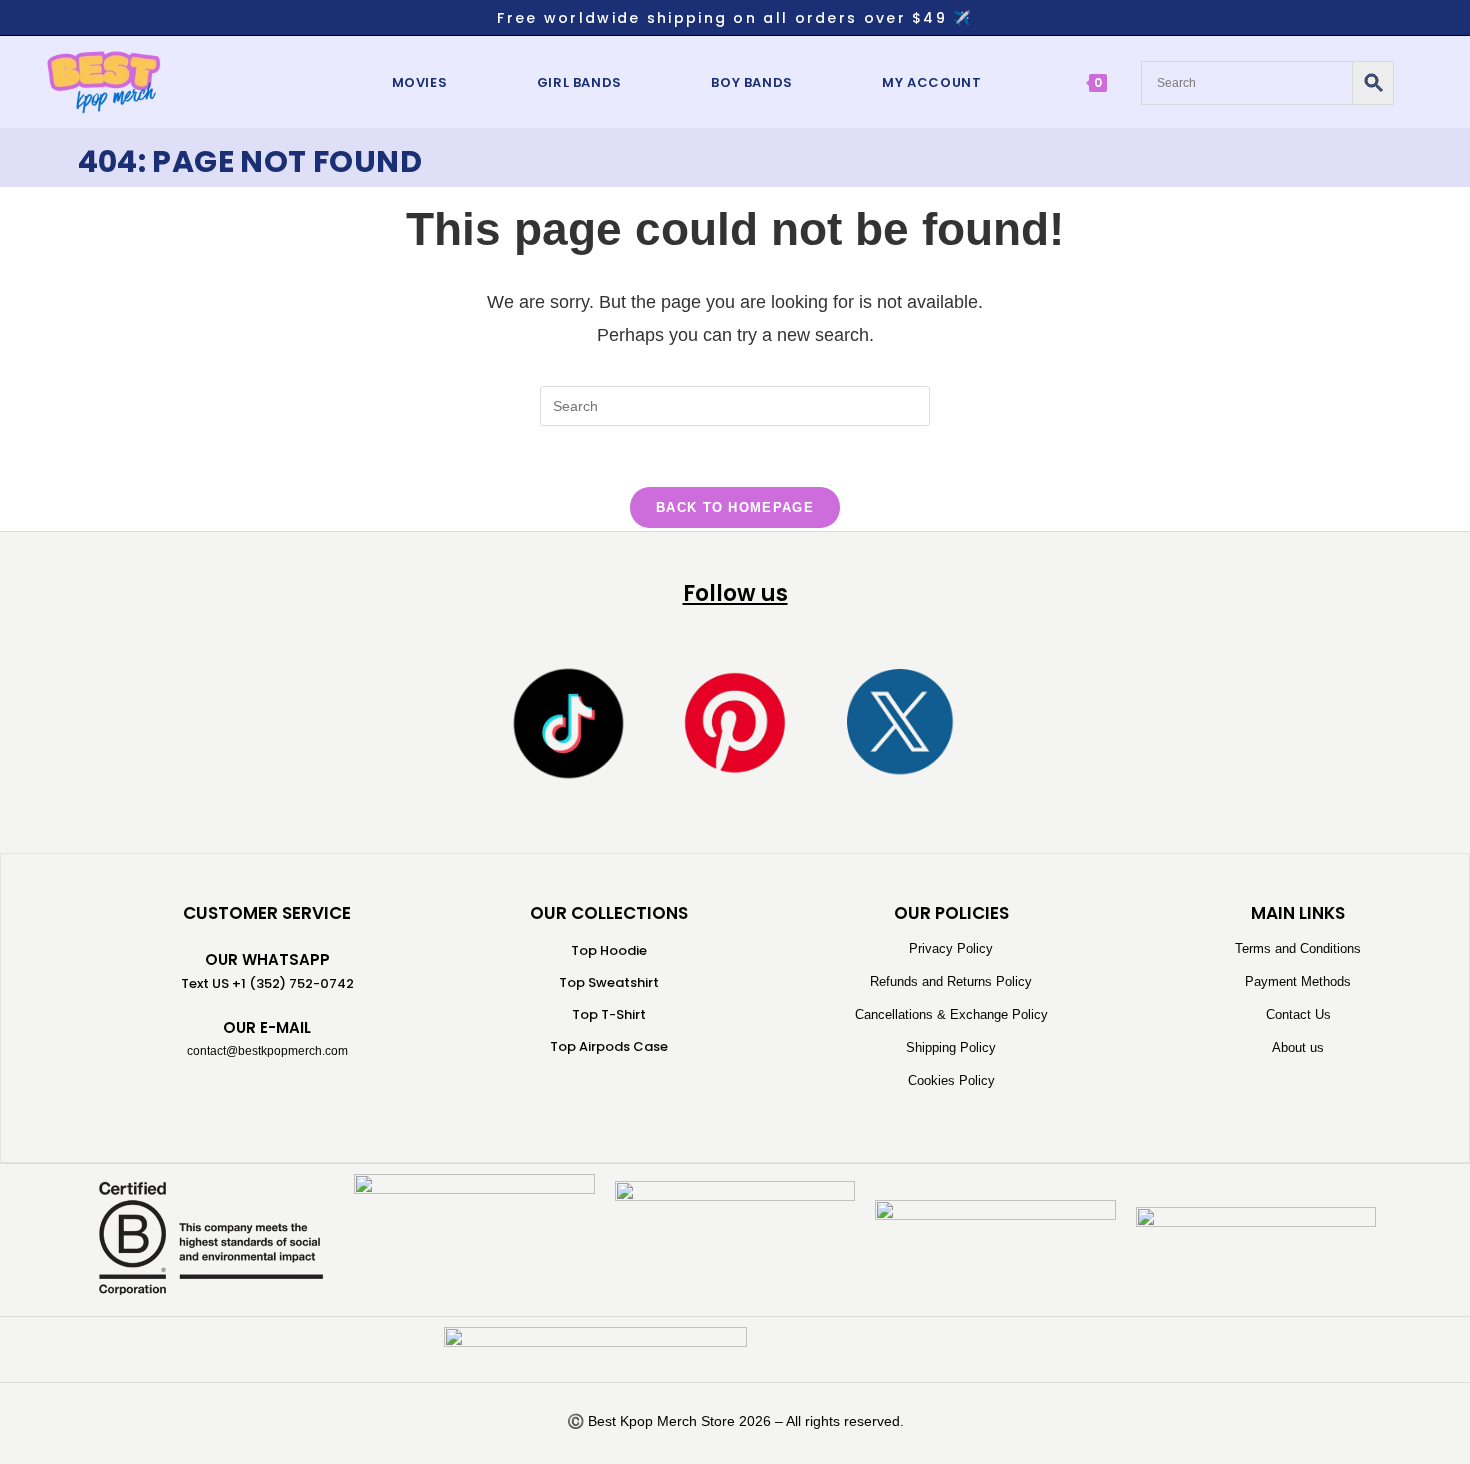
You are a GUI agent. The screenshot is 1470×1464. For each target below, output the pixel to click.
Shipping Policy (951, 1047)
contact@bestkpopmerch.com (267, 1051)
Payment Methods (1298, 981)
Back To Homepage (735, 507)
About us (1298, 1047)
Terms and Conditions (1298, 948)
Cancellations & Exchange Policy (951, 1014)
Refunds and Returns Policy (951, 981)
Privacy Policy (951, 948)
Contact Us (1298, 1014)
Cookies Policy (951, 1080)
